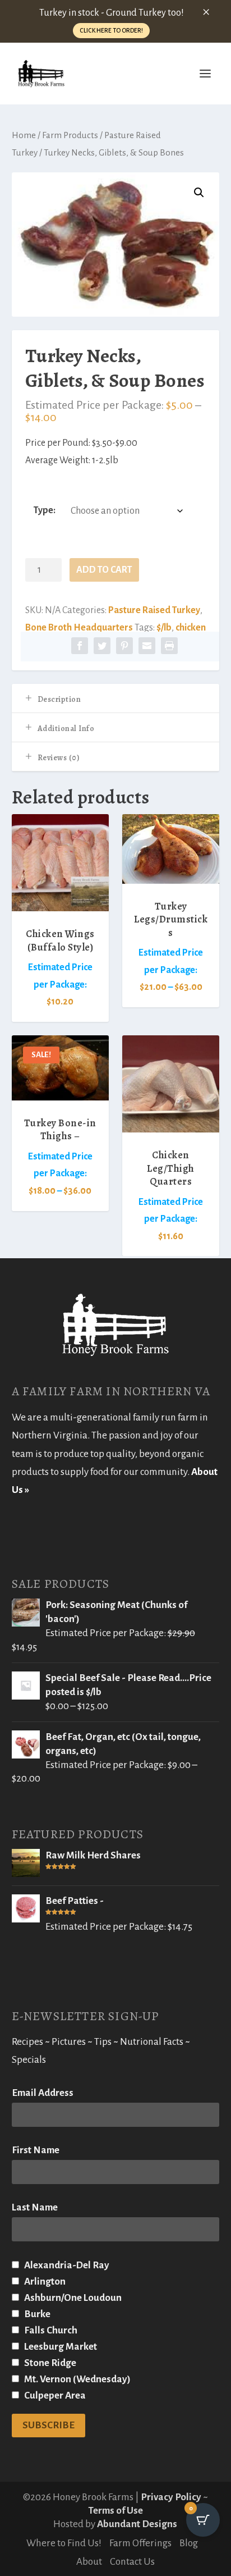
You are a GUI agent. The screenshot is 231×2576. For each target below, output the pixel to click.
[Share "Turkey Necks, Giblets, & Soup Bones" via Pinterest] (124, 647)
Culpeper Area (54, 2395)
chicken (191, 628)
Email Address (43, 2093)
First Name (36, 2150)
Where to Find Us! (64, 2543)
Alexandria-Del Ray (66, 2265)
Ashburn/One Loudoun (72, 2298)
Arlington (44, 2282)
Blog (189, 2543)
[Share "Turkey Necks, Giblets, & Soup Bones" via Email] (147, 647)
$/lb (164, 628)
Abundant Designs (137, 2524)
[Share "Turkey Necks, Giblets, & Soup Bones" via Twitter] (102, 647)
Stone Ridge (49, 2363)
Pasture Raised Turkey (154, 610)
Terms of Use (115, 2511)
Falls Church (50, 2330)
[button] (199, 193)
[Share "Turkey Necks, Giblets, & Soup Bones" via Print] (169, 647)
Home (24, 135)
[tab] (116, 698)
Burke (36, 2314)
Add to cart (104, 570)
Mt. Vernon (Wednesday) (77, 2379)
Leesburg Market (60, 2347)
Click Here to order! (111, 30)
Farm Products (70, 135)
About (89, 2562)
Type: (45, 510)
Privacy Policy (171, 2497)
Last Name (35, 2207)
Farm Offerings (140, 2543)
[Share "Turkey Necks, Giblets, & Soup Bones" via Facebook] (80, 647)
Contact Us (132, 2562)
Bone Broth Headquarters (79, 628)
